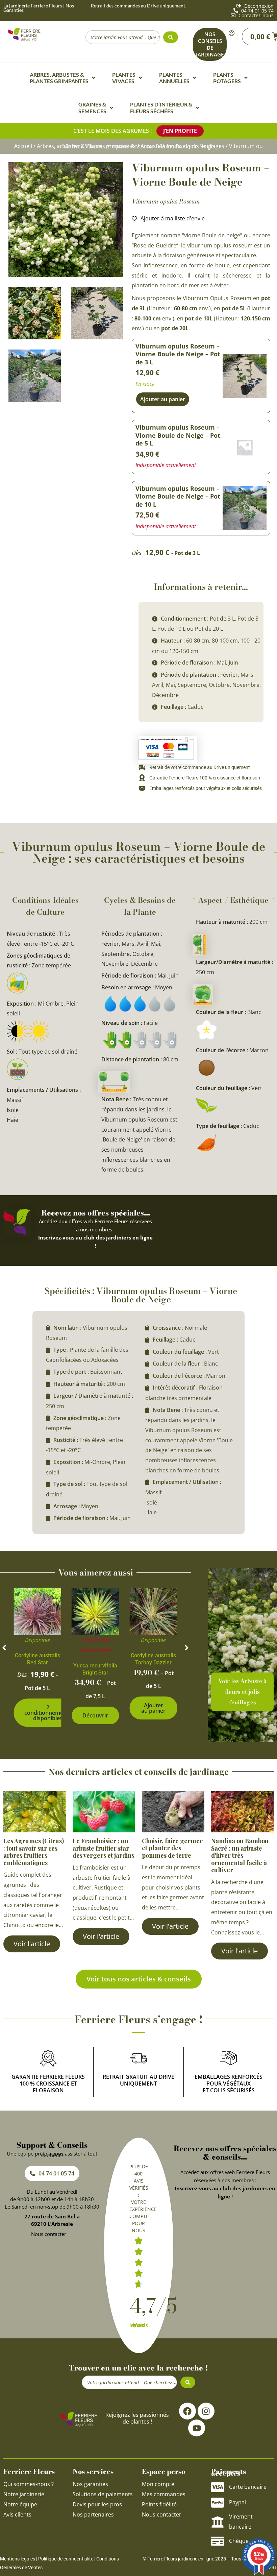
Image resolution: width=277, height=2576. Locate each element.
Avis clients (17, 2515)
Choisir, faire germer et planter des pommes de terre (172, 1848)
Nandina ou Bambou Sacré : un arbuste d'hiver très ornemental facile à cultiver (240, 1855)
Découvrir (95, 1715)
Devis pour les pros (97, 2505)
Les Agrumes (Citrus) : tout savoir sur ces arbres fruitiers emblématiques (34, 1852)
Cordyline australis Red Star (37, 1659)
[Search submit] (171, 37)
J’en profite (180, 131)
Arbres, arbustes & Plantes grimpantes (86, 146)
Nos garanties (90, 2484)
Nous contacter (162, 2515)
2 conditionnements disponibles (48, 1713)
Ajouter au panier (153, 1708)
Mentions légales (18, 2559)
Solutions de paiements (103, 2495)
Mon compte (158, 2484)
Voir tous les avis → (139, 2326)
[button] (4, 1648)
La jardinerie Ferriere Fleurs (33, 6)
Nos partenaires (93, 2515)
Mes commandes (164, 2495)
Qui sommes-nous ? (29, 2484)
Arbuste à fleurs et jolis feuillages (182, 146)
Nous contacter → (52, 2234)
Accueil (23, 146)
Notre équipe (20, 2505)
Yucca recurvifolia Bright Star (95, 1669)
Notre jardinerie (24, 2495)
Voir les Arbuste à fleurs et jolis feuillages (242, 1692)
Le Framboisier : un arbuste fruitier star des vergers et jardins (103, 1848)
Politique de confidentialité (66, 2559)
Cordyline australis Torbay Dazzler (153, 1659)
